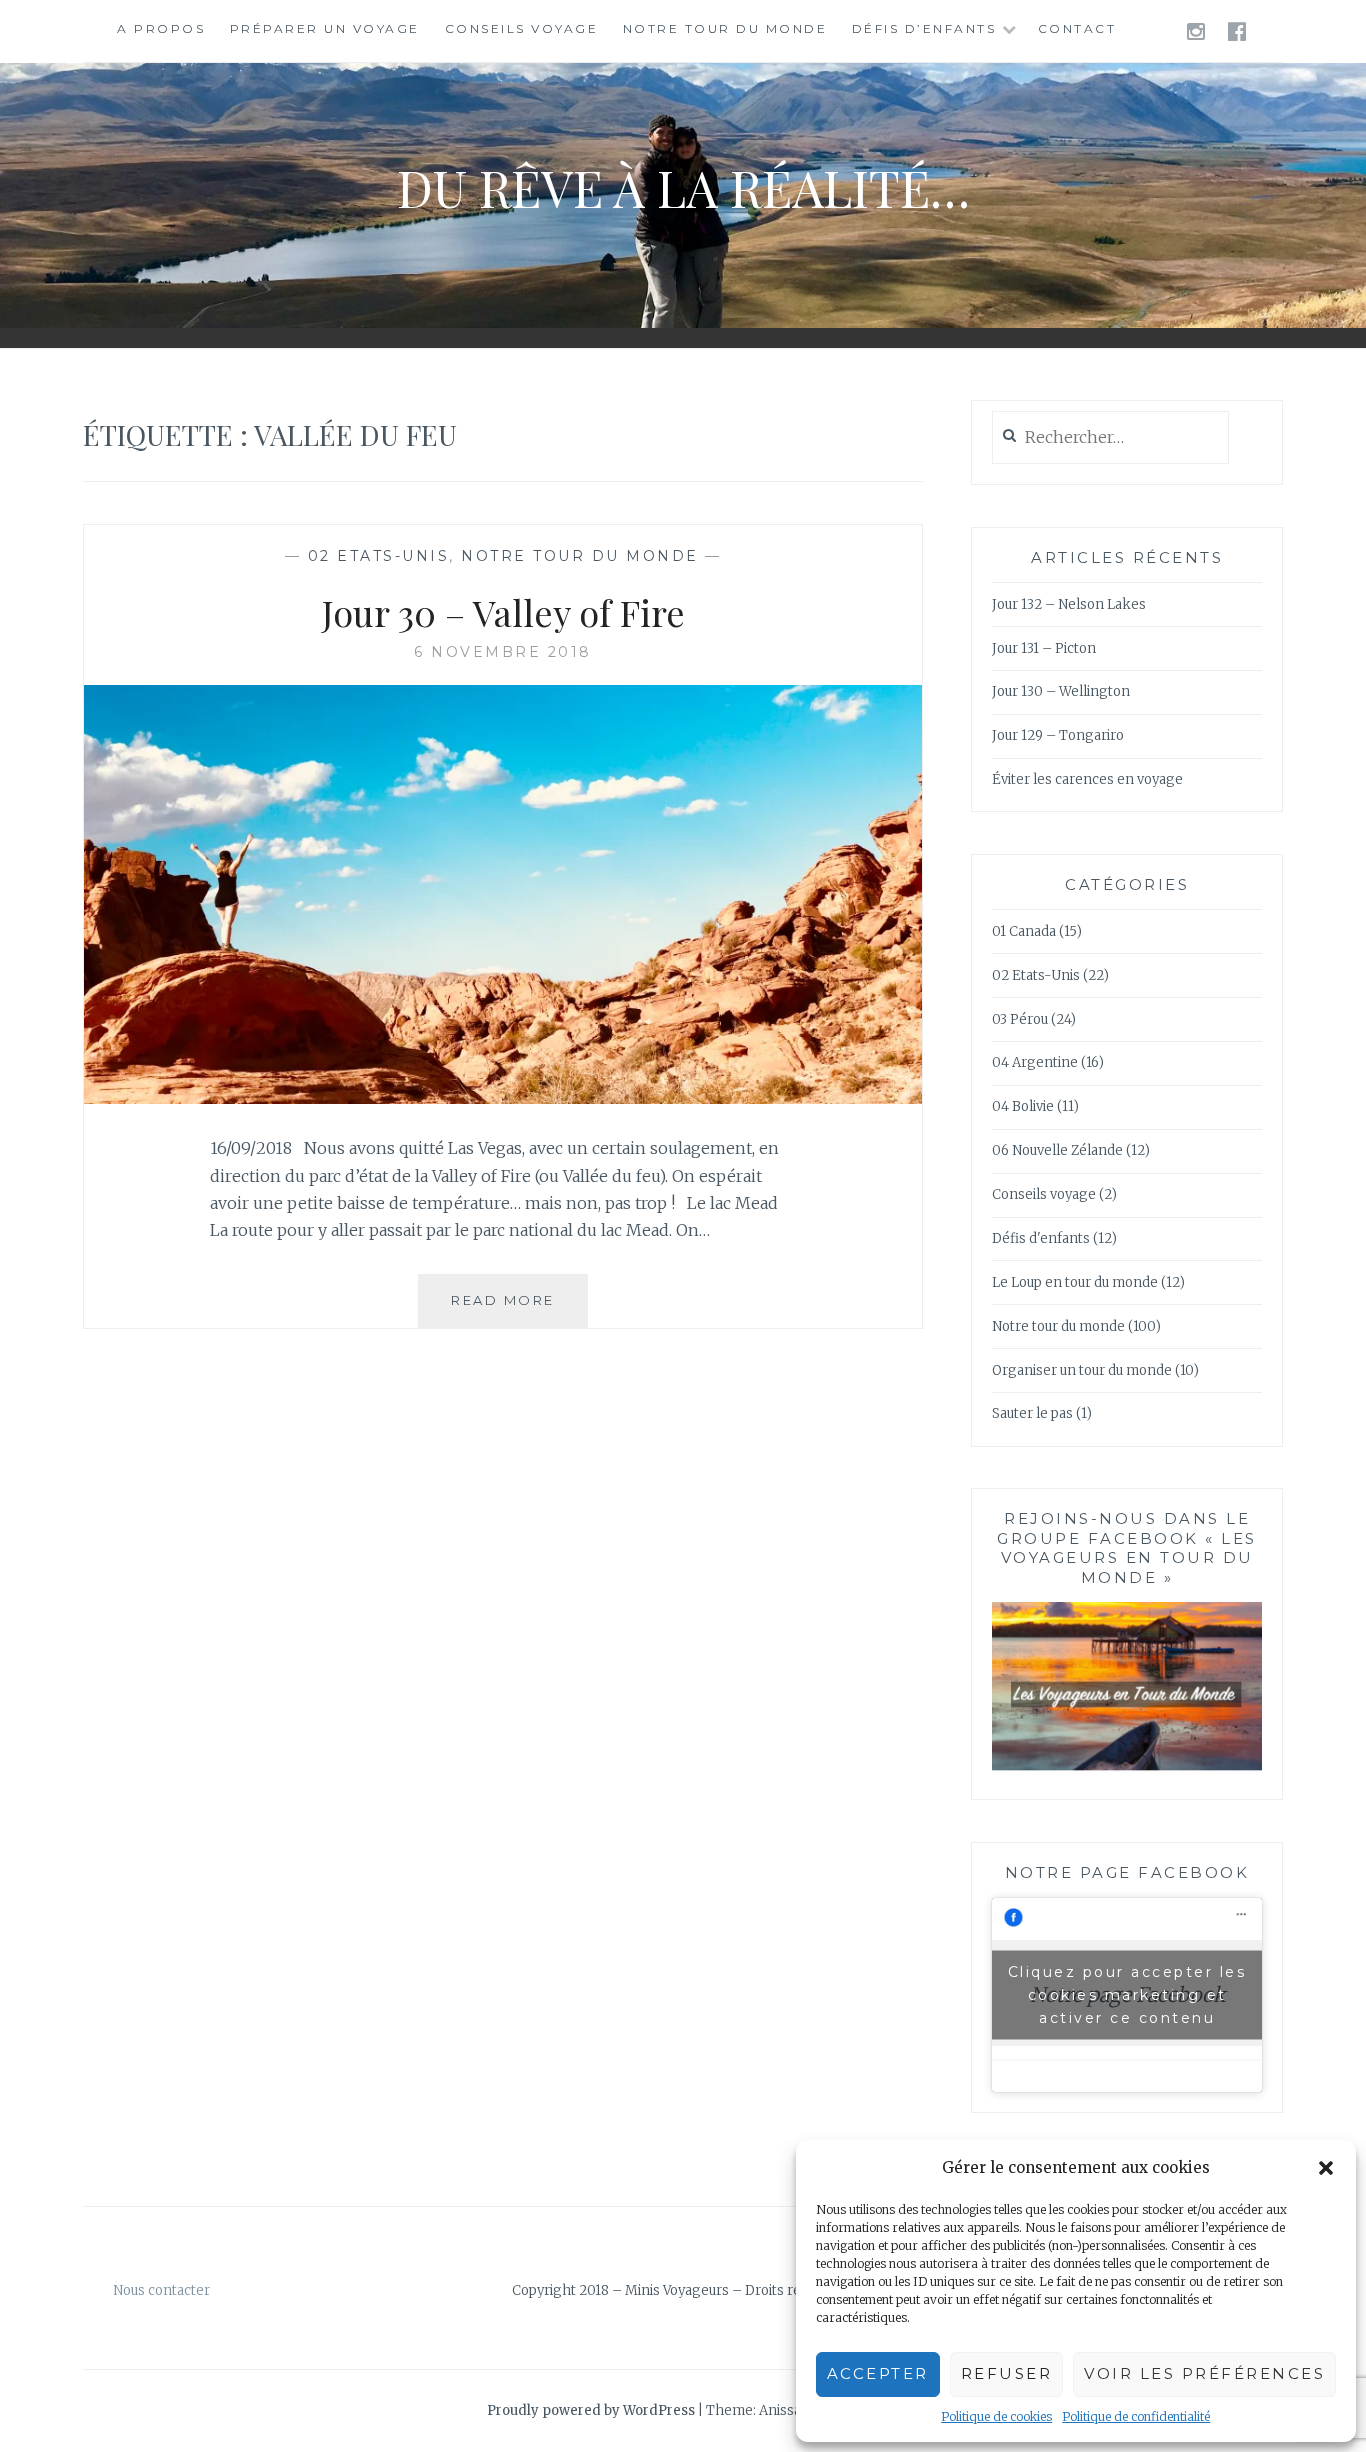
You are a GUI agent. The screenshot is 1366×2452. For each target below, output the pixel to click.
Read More (519, 1309)
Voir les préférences (1204, 2373)
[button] (1326, 2168)
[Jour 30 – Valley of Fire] (503, 1098)
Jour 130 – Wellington (1061, 691)
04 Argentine (1035, 1062)
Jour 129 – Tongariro (1058, 735)
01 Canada (1024, 931)
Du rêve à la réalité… (683, 187)
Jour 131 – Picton (1044, 648)
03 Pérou (1020, 1019)
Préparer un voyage (325, 28)
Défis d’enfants (924, 28)
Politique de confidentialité (1136, 2416)
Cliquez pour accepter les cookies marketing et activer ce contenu (1127, 1994)
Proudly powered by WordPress (591, 2410)
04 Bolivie (1023, 1106)
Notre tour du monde (725, 28)
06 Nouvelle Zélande (1057, 1150)
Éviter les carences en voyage (1087, 779)
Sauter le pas (1032, 1413)
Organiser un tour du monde (1082, 1370)
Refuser (1007, 2373)
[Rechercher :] (1110, 438)
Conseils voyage (522, 28)
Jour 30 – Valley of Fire (503, 612)
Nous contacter (161, 2290)
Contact (1077, 28)
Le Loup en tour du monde (1075, 1282)
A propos (161, 28)
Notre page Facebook (1127, 1872)
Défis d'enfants (1041, 1238)
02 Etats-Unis (379, 556)
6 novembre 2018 (503, 652)
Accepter (878, 2373)
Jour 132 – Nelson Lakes (1069, 604)
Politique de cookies (996, 2416)
